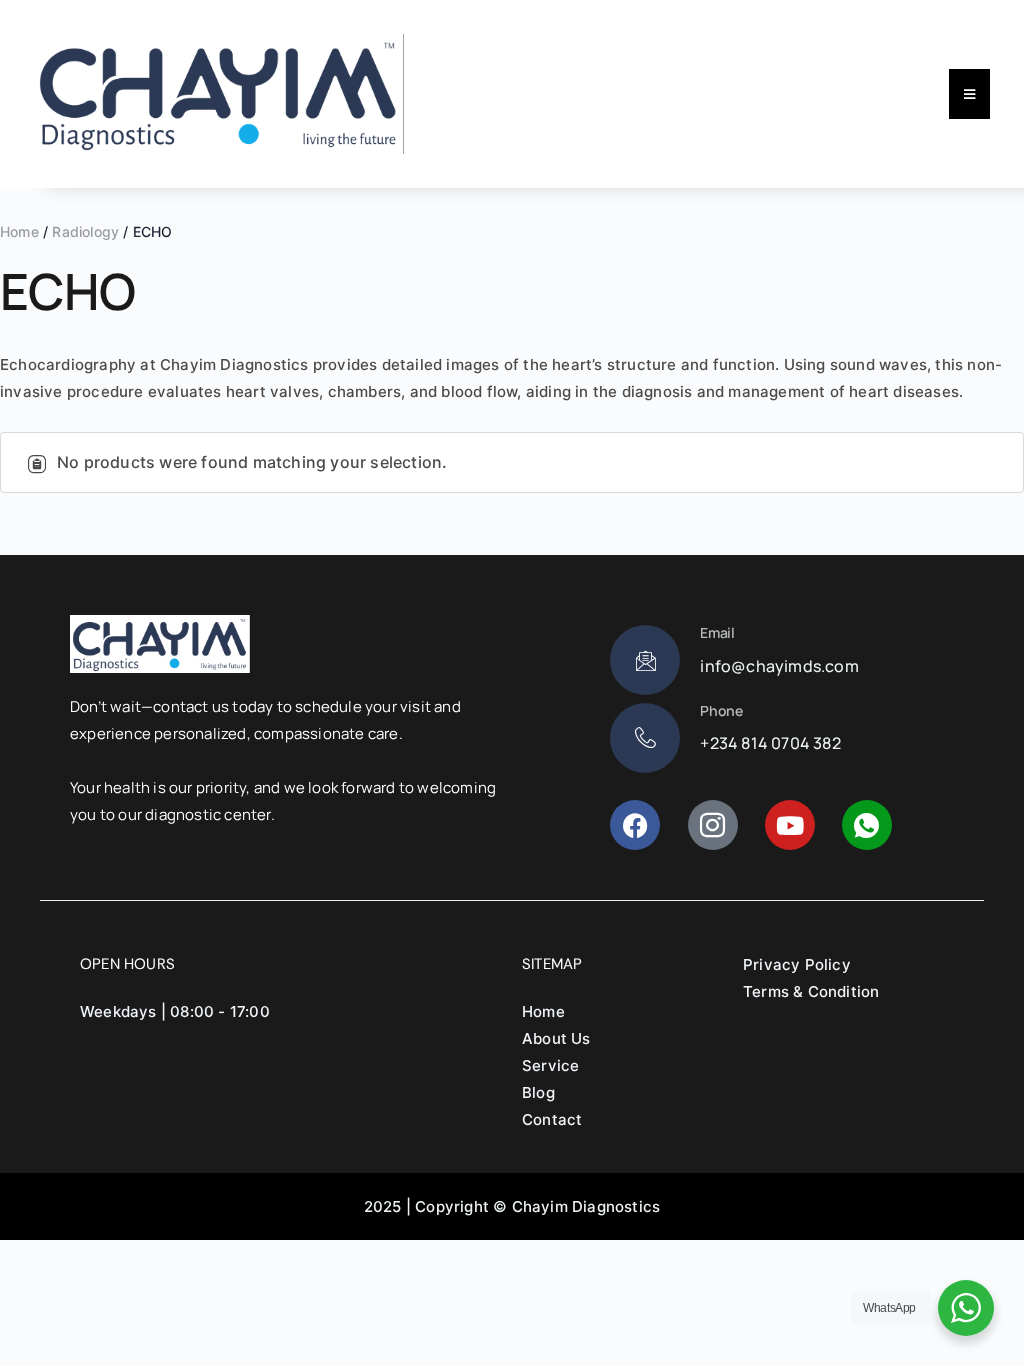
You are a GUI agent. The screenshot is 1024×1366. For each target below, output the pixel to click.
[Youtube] (790, 825)
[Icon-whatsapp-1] (867, 825)
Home (19, 231)
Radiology (85, 231)
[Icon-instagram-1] (713, 825)
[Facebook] (635, 825)
